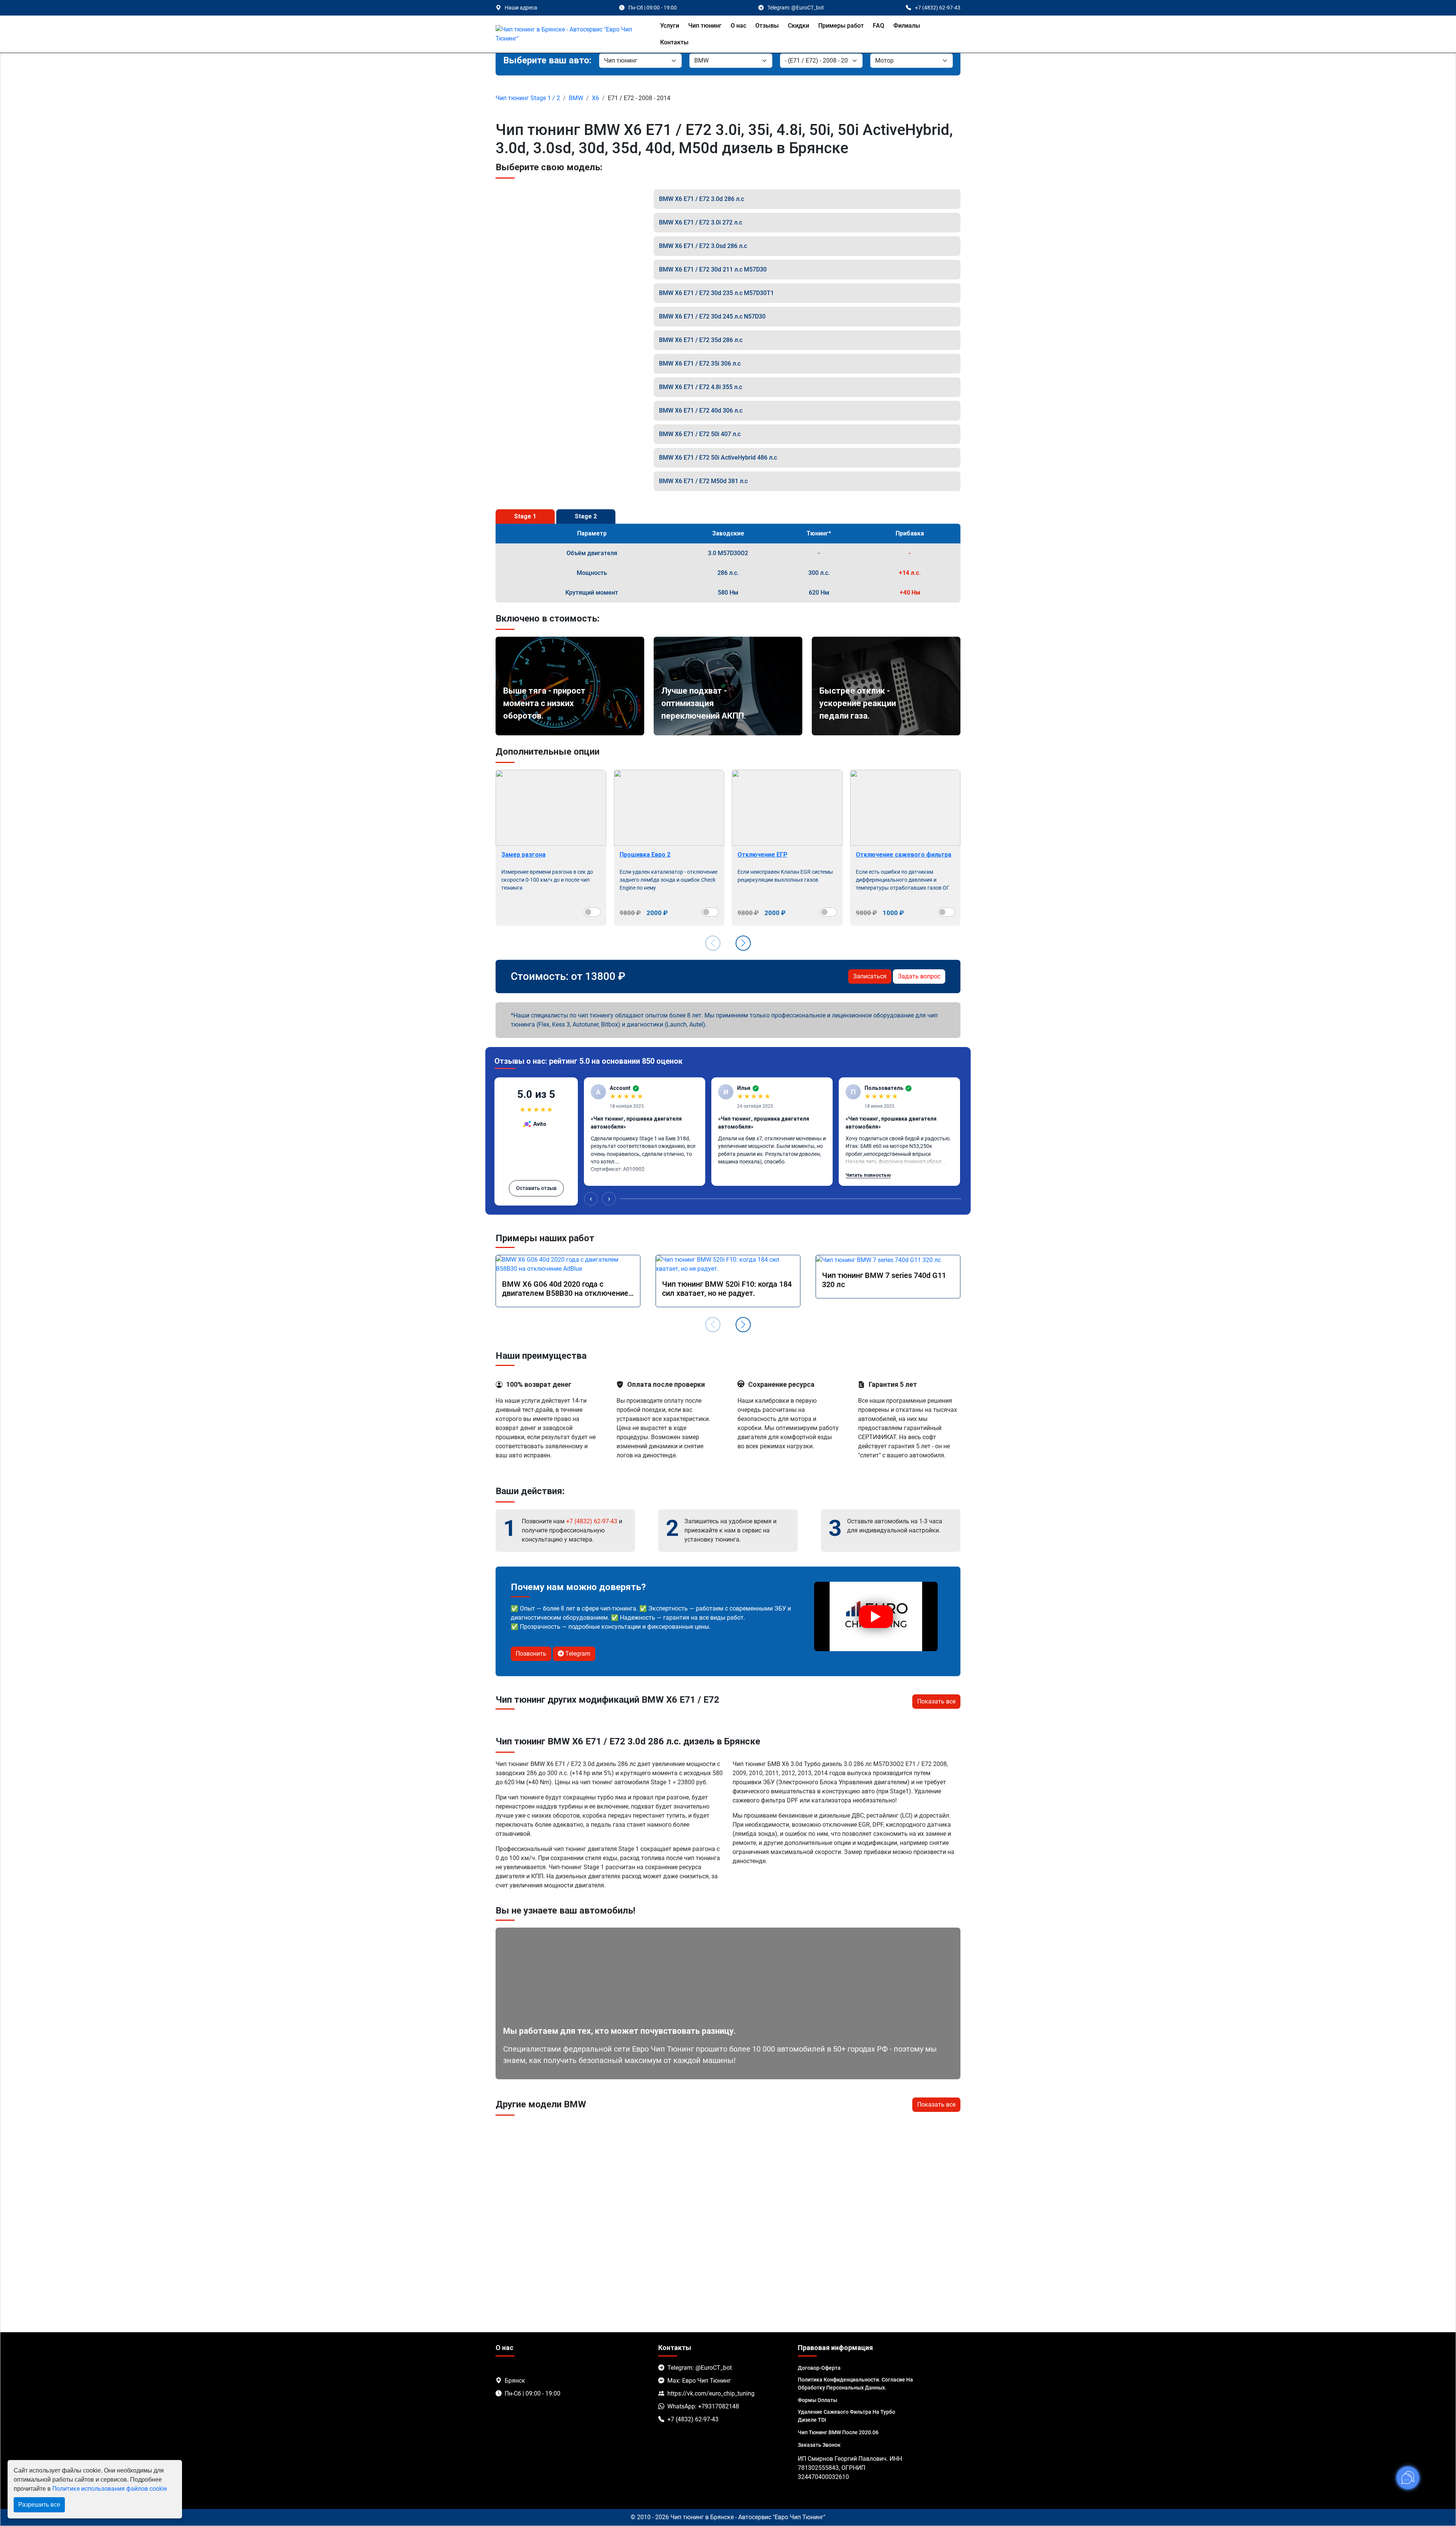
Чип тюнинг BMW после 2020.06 (838, 2432)
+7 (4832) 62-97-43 (592, 1521)
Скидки (799, 26)
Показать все (936, 1701)
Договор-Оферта (819, 2368)
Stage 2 (586, 516)
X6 (595, 98)
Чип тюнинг (705, 26)
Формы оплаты (817, 2400)
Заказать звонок (819, 2445)
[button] (743, 943)
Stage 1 (525, 516)
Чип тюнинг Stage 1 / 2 (528, 98)
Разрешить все (39, 2505)
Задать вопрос (919, 976)
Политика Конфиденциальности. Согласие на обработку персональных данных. (855, 2384)
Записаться (870, 976)
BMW (576, 98)
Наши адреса (521, 8)
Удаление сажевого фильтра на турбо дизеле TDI (846, 2416)
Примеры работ (841, 26)
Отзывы (767, 26)
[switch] (592, 912)
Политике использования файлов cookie (110, 2489)
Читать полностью (868, 1175)
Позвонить (531, 1654)
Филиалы (907, 26)
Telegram (577, 1654)
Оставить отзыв (536, 1188)
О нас (738, 26)
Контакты (674, 42)
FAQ (879, 26)
